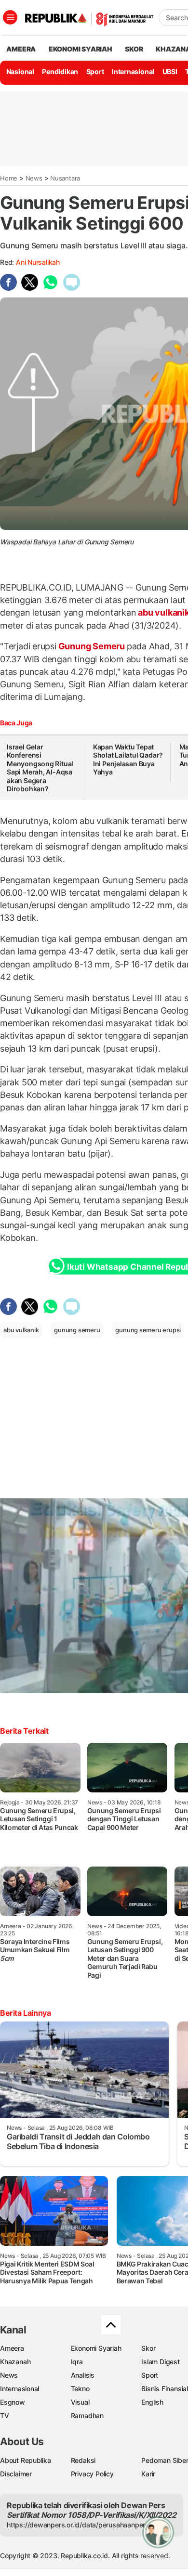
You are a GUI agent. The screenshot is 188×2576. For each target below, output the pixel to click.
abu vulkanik (21, 1330)
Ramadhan (87, 2415)
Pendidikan (60, 71)
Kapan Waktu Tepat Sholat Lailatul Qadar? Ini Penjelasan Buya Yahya (128, 760)
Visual (80, 2402)
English (152, 2402)
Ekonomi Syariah (81, 49)
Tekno (80, 2389)
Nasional (20, 71)
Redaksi (83, 2460)
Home (9, 178)
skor (134, 49)
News (34, 178)
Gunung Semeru (92, 646)
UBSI (170, 71)
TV (5, 2415)
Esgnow (13, 2402)
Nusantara (65, 178)
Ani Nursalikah (38, 262)
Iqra (77, 2362)
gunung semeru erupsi (148, 1330)
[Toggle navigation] (10, 17)
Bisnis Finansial (165, 2389)
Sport (95, 71)
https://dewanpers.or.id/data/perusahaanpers (78, 2525)
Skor (148, 2348)
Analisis (83, 2375)
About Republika (26, 2460)
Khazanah (15, 2362)
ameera (21, 49)
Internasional (133, 71)
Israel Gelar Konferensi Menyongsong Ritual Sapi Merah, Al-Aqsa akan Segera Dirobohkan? (40, 768)
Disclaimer (16, 2474)
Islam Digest (160, 2362)
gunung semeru (77, 1330)
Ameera (12, 2348)
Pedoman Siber (165, 2460)
